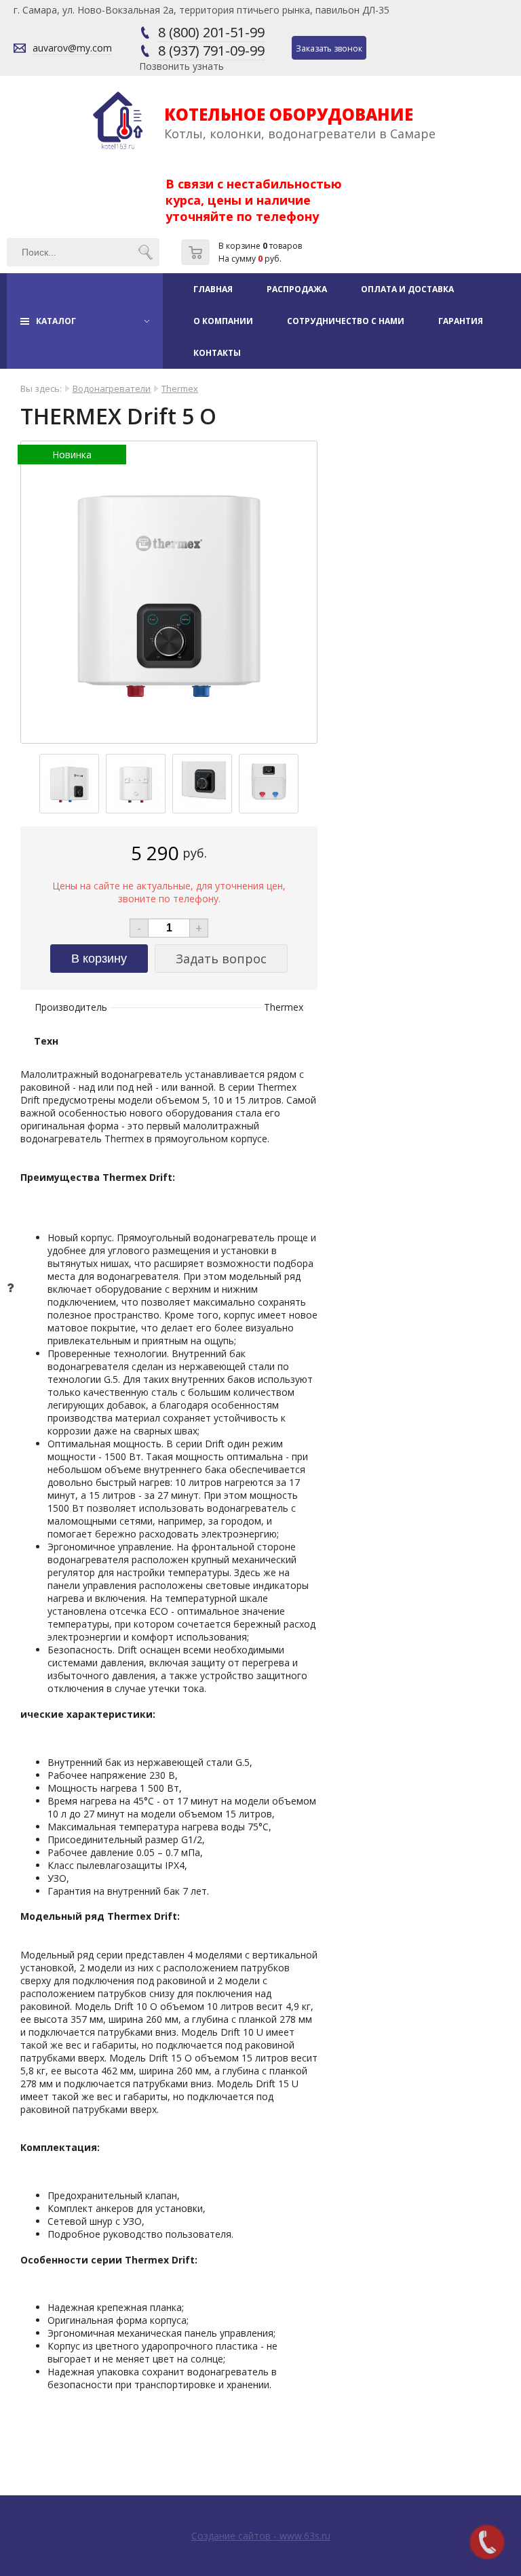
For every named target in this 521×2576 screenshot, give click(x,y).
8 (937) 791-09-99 (211, 51)
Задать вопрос (221, 959)
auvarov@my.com (72, 48)
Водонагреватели (112, 388)
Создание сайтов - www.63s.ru (261, 2536)
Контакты (217, 353)
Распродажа (297, 289)
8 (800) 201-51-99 (211, 32)
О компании (223, 321)
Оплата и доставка (407, 289)
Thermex (180, 388)
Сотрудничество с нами (346, 321)
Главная (213, 289)
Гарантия (461, 321)
